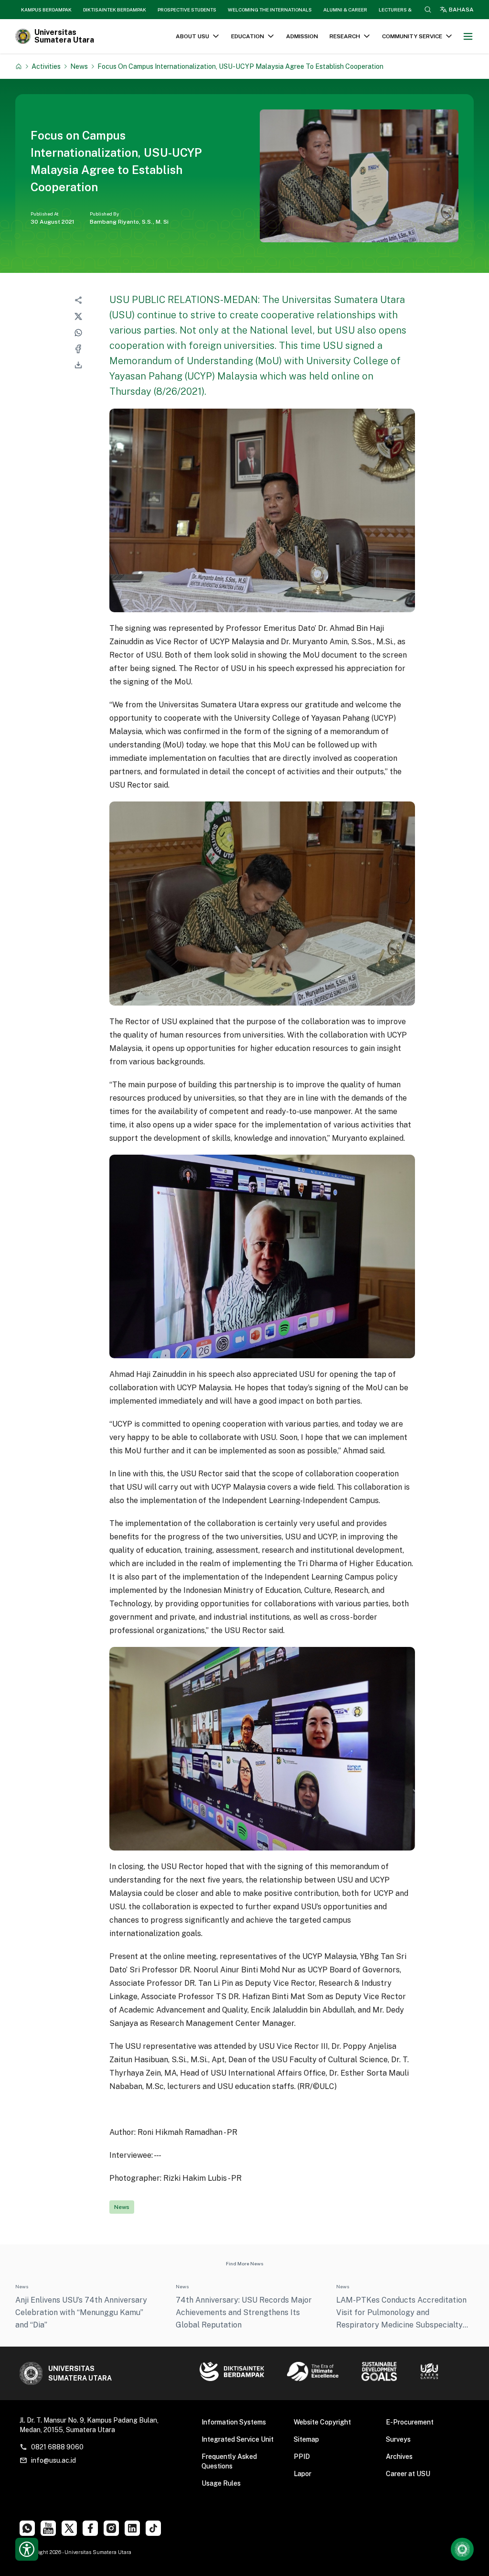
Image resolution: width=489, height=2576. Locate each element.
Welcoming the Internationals (270, 10)
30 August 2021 (53, 222)
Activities (46, 66)
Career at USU (408, 2474)
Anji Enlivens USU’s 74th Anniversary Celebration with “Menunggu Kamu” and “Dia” (81, 2312)
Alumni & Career (345, 10)
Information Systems (234, 2422)
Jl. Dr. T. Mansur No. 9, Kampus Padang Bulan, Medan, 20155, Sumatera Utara (89, 2425)
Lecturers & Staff (403, 10)
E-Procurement (410, 2422)
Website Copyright (322, 2422)
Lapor (303, 2474)
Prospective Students (187, 10)
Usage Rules (221, 2483)
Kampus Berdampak (46, 10)
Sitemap (306, 2439)
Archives (399, 2457)
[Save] (19, 66)
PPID (302, 2457)
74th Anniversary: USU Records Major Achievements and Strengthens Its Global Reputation (244, 2312)
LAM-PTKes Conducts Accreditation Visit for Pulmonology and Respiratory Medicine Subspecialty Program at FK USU (401, 2313)
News (79, 66)
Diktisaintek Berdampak (115, 10)
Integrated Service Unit (238, 2439)
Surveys (398, 2439)
